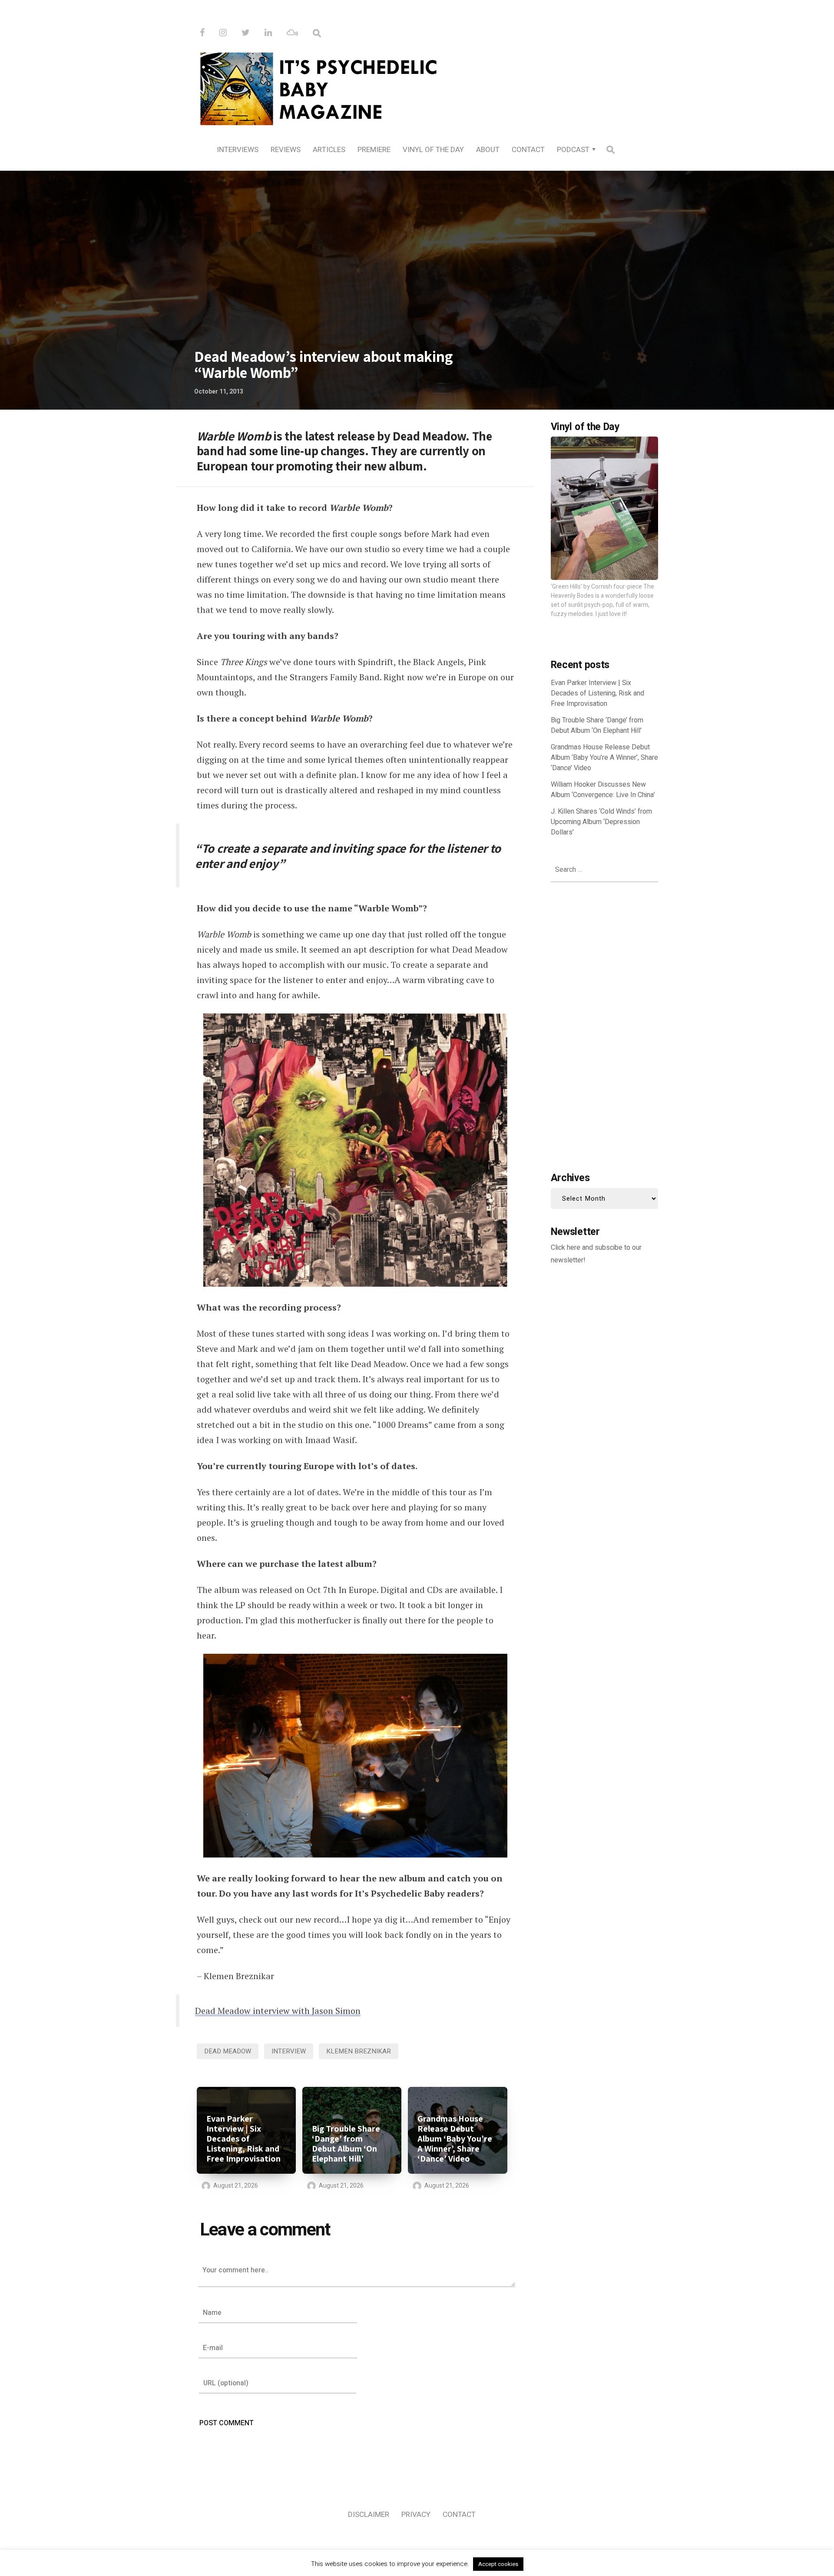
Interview (289, 2051)
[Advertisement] (604, 1025)
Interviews (238, 150)
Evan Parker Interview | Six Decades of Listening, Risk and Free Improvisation (243, 2139)
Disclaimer (369, 2515)
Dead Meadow (228, 2051)
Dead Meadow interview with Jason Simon (278, 2011)
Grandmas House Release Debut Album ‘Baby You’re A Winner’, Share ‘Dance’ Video (455, 2139)
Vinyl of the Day (433, 150)
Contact (528, 150)
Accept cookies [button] (498, 2564)
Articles (329, 150)
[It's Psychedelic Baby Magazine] (417, 87)
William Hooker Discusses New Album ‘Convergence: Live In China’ (603, 790)
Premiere (374, 150)
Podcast (573, 150)
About (488, 150)
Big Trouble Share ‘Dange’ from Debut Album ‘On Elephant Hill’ (346, 2144)
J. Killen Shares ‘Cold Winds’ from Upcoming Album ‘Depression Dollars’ (601, 822)
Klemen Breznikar (359, 2051)
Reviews (286, 150)
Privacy (416, 2515)
